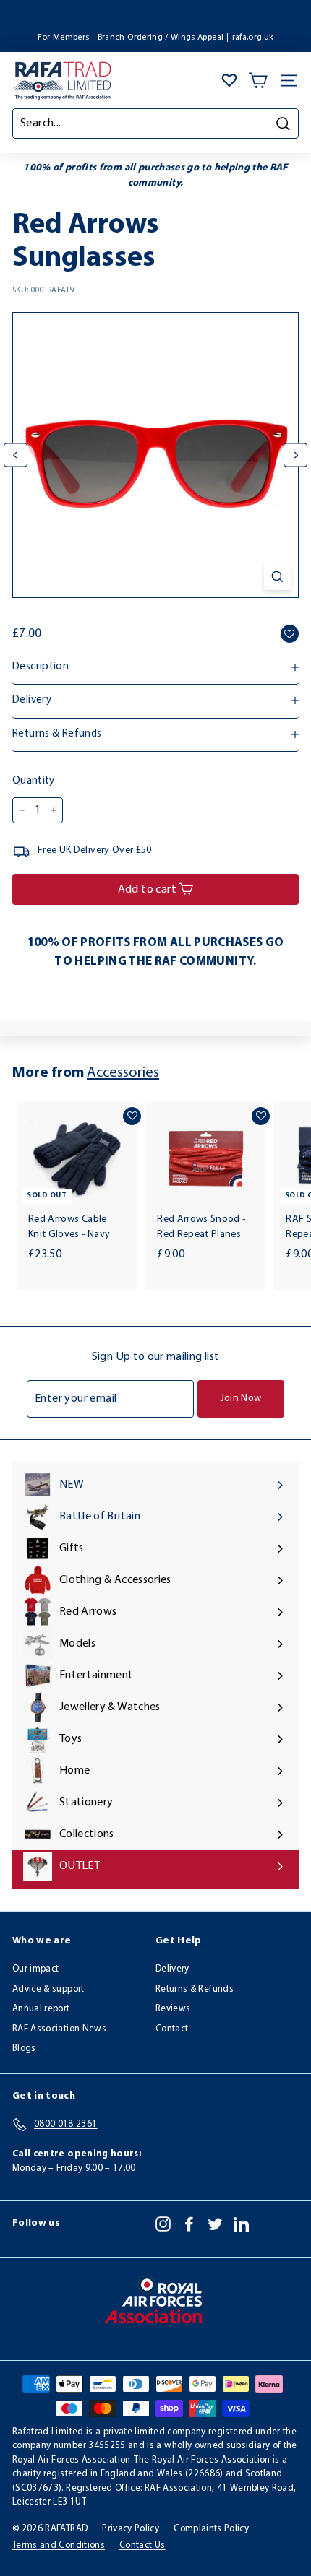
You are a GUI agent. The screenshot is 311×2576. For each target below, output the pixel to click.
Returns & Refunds (195, 1989)
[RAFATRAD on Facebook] (189, 2224)
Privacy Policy (131, 2529)
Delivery (172, 1969)
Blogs (24, 2048)
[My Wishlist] (229, 80)
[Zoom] (277, 577)
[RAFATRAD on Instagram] (163, 2224)
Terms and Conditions (59, 2545)
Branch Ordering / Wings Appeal (161, 38)
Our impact (36, 1969)
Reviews (173, 2009)
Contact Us (142, 2545)
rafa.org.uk (253, 38)
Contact (172, 2029)
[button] (290, 634)
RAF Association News (59, 2029)
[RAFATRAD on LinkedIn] (241, 2224)
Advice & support (48, 1989)
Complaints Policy (211, 2529)
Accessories (123, 1073)
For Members (64, 38)
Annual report (41, 2009)
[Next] (295, 455)
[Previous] (16, 455)
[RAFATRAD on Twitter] (215, 2224)
